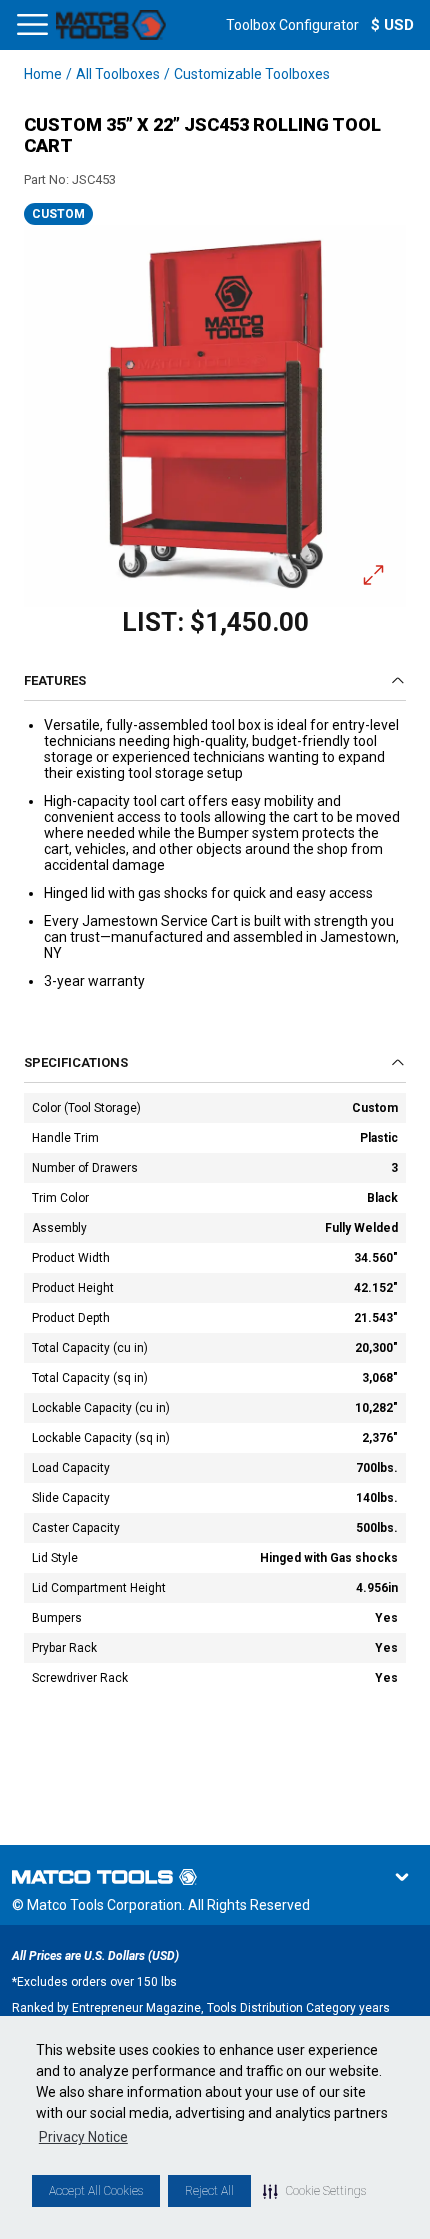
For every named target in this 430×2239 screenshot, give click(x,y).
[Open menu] (32, 25)
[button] (314, 2191)
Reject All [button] (209, 2191)
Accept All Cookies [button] (96, 2191)
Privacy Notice (83, 2137)
